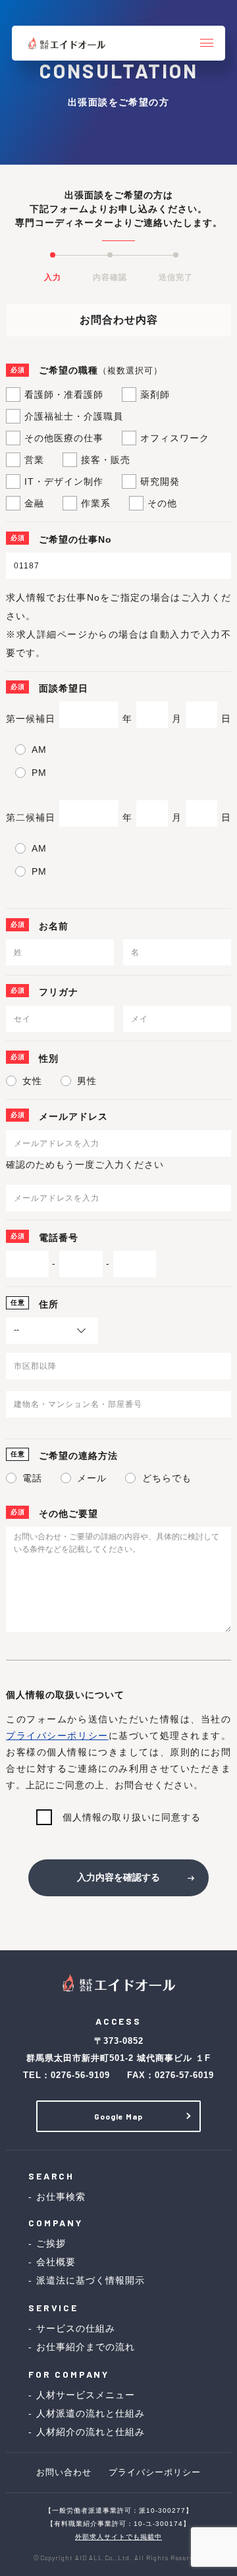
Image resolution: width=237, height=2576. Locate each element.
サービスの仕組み (76, 2328)
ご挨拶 (51, 2243)
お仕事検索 (61, 2197)
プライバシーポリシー (57, 1736)
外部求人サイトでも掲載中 (118, 2537)
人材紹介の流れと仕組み (91, 2432)
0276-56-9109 (80, 2075)
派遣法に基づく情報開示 (91, 2280)
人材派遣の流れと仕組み (91, 2413)
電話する (66, 2558)
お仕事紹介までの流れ (86, 2347)
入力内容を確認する (118, 1877)
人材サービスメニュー (86, 2395)
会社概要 (56, 2262)
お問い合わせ (186, 2558)
